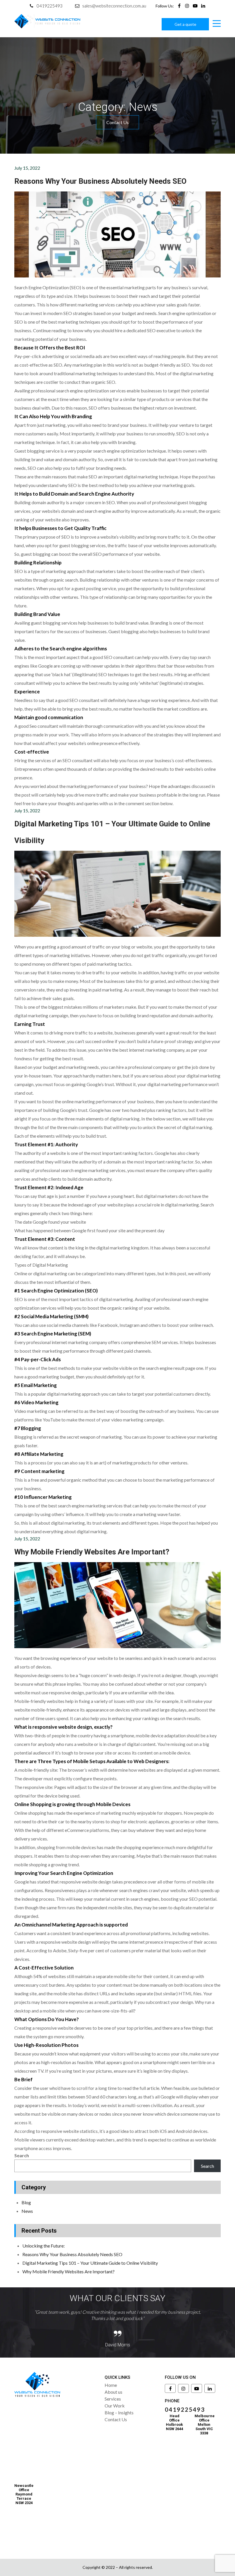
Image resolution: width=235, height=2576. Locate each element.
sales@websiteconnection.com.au (114, 6)
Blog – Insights (119, 2412)
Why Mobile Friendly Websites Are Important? (92, 1552)
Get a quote (185, 24)
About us (113, 2392)
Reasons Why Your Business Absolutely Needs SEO (100, 181)
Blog (26, 2202)
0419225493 (50, 6)
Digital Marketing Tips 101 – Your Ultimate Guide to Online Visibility (90, 2263)
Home (111, 2385)
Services (113, 2399)
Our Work (115, 2406)
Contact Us (117, 122)
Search (22, 2155)
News (27, 2211)
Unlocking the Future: (44, 2246)
